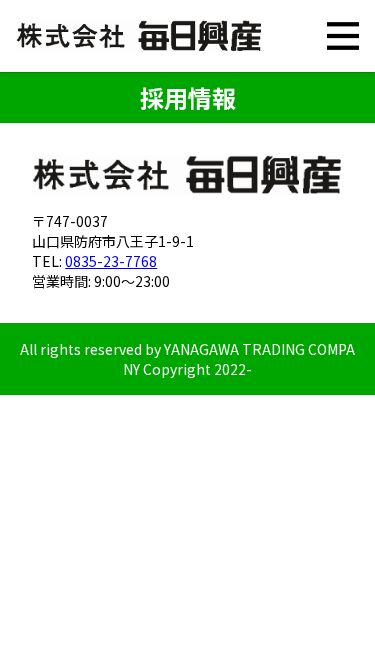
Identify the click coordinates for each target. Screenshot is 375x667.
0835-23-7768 (111, 261)
